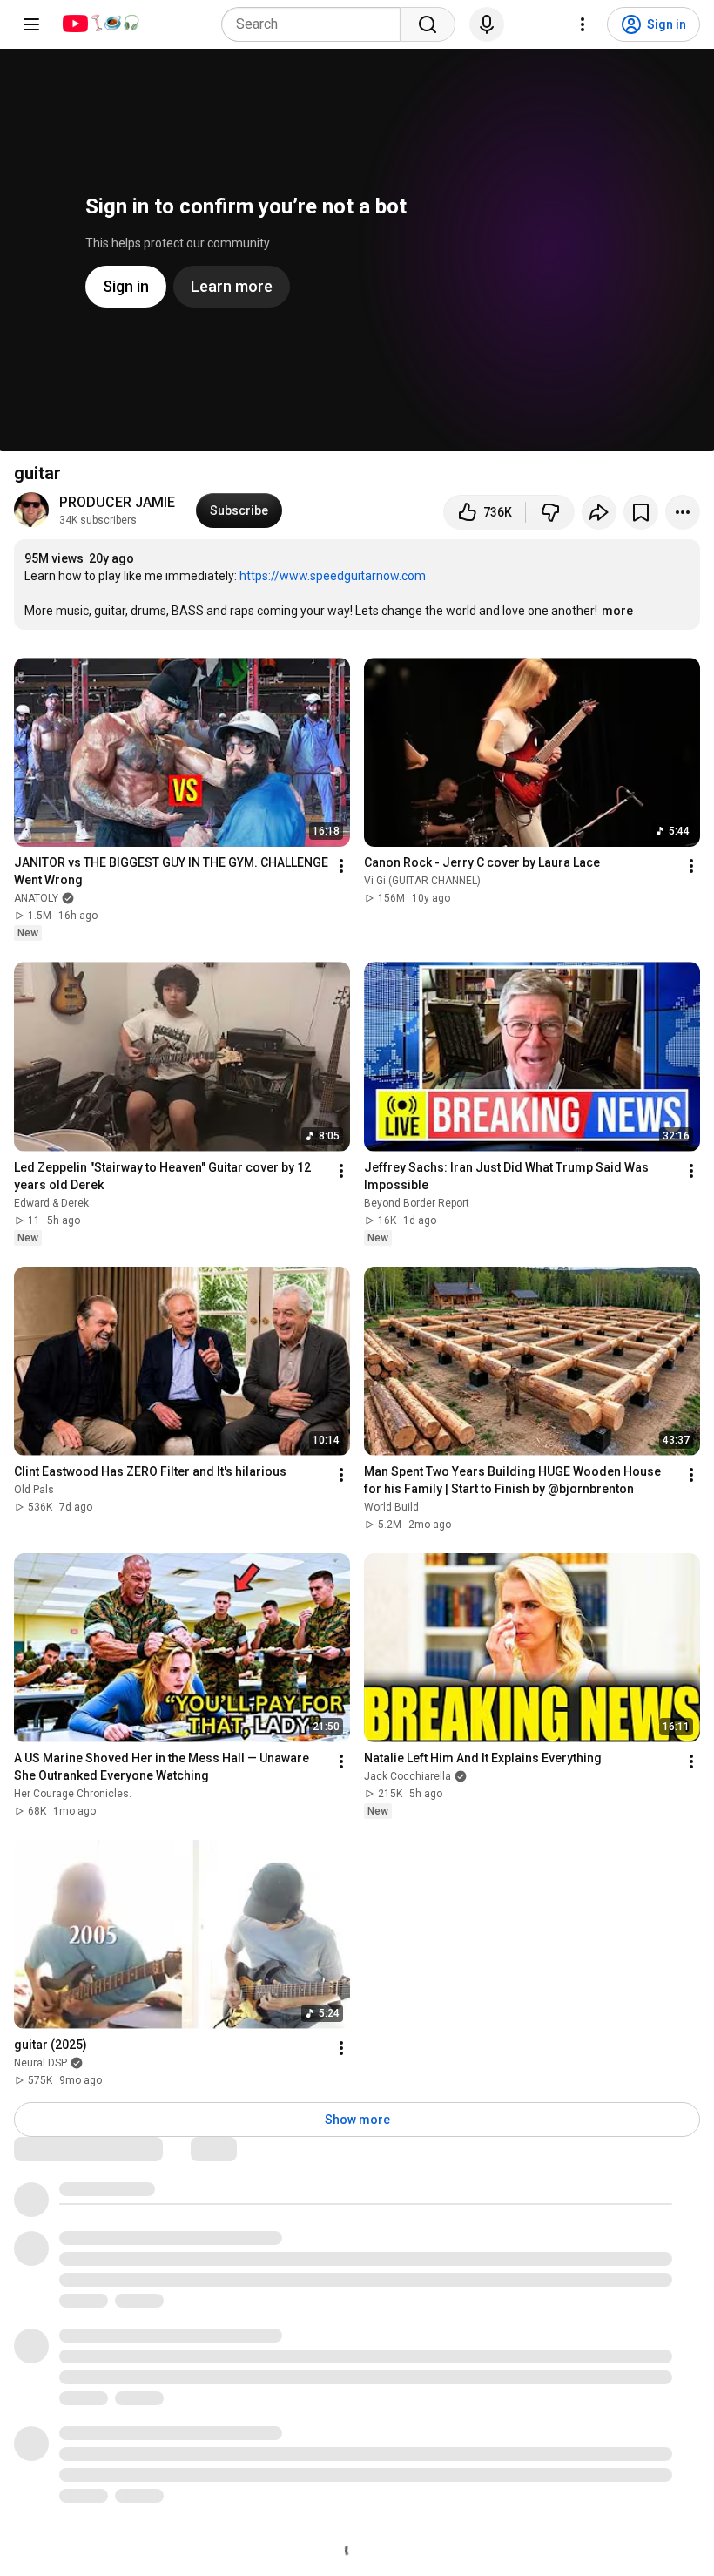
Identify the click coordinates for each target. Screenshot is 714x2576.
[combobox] (316, 24)
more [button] (617, 611)
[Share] (599, 512)
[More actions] (683, 512)
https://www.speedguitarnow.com (333, 576)
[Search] (428, 24)
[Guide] (31, 24)
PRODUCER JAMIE (117, 502)
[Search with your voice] (487, 24)
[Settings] (583, 24)
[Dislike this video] (550, 512)
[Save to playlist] (641, 512)
